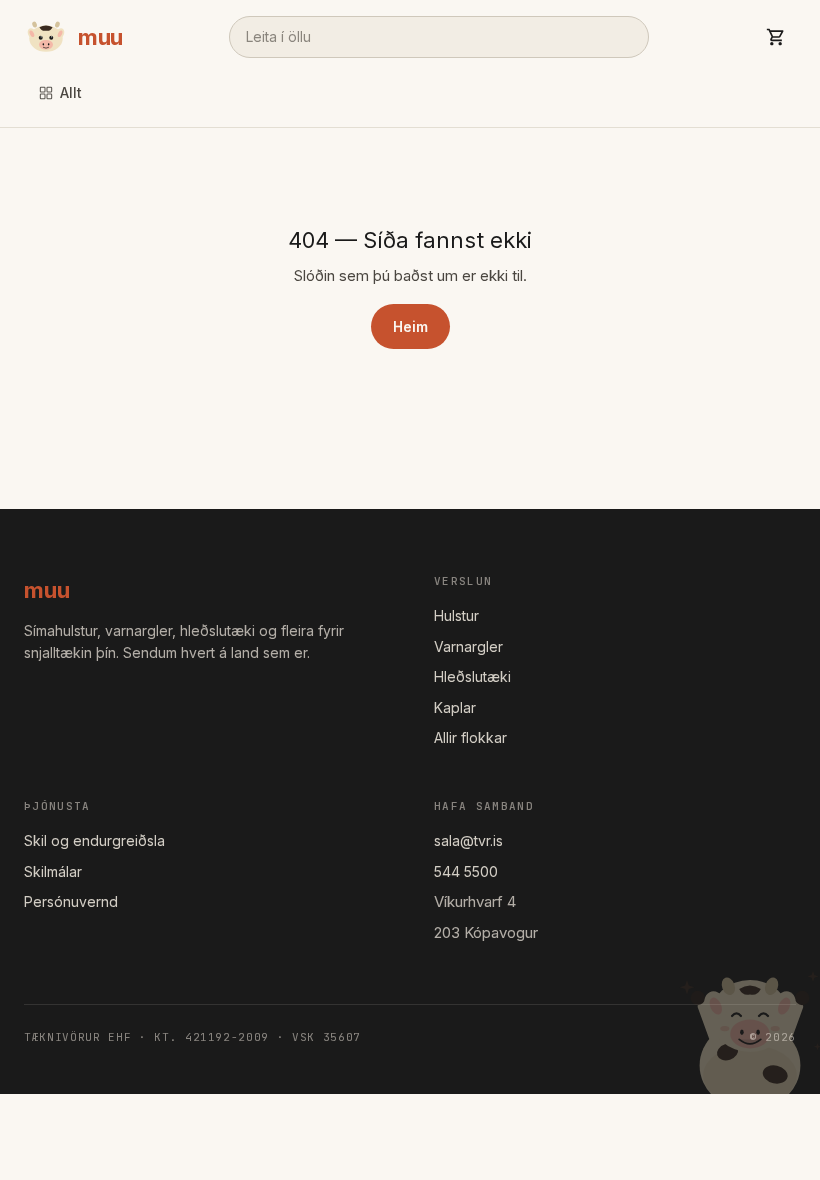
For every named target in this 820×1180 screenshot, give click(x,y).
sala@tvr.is (468, 840)
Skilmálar (53, 871)
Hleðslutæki (472, 676)
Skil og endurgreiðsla (94, 840)
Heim (410, 326)
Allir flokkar (470, 737)
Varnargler (468, 646)
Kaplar (455, 707)
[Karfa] (776, 37)
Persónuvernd (71, 901)
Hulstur (456, 615)
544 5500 (466, 871)
